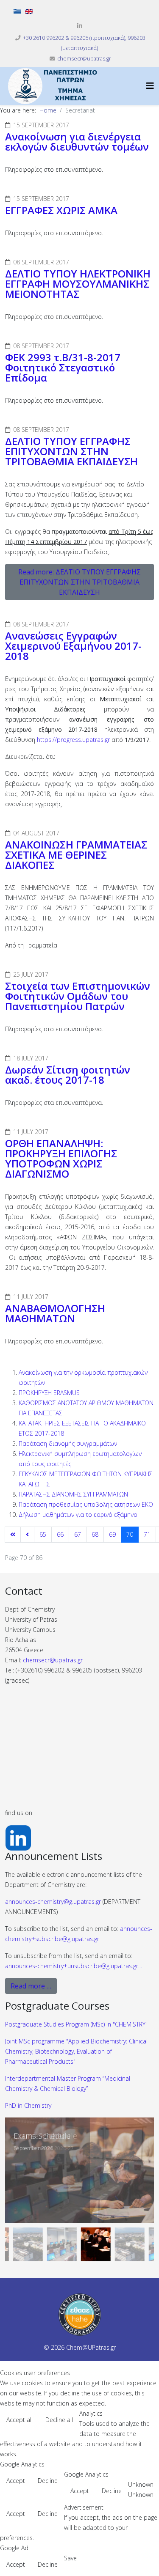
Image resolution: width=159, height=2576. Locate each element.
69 (112, 1534)
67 (78, 1534)
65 (43, 1534)
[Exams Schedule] (79, 2170)
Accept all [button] (20, 2420)
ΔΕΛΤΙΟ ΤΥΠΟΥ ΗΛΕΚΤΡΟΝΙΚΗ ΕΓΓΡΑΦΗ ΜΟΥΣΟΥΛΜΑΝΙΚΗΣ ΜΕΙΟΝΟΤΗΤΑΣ (78, 284)
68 (95, 1534)
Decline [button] (48, 2481)
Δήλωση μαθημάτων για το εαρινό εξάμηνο (78, 1515)
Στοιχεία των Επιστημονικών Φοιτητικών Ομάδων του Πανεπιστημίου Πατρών (78, 996)
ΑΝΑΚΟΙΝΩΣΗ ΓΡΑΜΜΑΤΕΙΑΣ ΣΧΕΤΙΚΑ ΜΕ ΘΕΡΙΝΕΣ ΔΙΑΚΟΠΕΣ (76, 855)
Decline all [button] (59, 2420)
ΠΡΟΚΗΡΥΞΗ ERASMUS (49, 1393)
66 (60, 1534)
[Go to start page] (13, 1535)
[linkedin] (80, 26)
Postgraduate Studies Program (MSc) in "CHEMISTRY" (76, 2024)
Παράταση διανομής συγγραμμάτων (68, 1443)
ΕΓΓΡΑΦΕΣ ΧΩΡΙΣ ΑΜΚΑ (61, 210)
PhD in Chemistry (28, 2105)
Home (48, 110)
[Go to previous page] (27, 1535)
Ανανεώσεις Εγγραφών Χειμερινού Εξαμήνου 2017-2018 (73, 646)
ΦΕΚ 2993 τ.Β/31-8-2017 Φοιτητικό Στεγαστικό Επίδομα (63, 367)
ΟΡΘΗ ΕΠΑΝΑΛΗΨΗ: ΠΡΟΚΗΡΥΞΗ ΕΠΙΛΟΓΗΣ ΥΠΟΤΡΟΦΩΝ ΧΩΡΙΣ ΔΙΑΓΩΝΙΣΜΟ (61, 1158)
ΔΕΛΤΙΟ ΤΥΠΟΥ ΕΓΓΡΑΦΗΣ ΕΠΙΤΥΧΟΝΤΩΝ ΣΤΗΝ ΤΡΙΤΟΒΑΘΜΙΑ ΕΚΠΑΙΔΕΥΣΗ (71, 451)
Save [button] (70, 2558)
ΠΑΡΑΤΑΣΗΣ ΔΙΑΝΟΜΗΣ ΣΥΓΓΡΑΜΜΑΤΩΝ (73, 1494)
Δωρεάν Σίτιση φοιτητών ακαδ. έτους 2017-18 (68, 1075)
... (74, 1966)
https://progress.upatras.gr (73, 740)
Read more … (31, 1986)
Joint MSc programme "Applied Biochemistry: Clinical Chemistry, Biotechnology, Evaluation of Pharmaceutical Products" (76, 2051)
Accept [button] (16, 2481)
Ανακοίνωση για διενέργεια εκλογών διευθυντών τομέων (77, 141)
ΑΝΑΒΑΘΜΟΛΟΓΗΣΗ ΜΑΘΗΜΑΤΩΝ (55, 1313)
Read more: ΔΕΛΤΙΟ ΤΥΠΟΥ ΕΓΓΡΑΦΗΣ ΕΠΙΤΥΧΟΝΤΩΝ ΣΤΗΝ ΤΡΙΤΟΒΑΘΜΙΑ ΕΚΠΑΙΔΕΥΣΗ (79, 582)
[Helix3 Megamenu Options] (150, 86)
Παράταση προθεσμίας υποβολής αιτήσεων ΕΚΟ (86, 1504)
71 (147, 1534)
